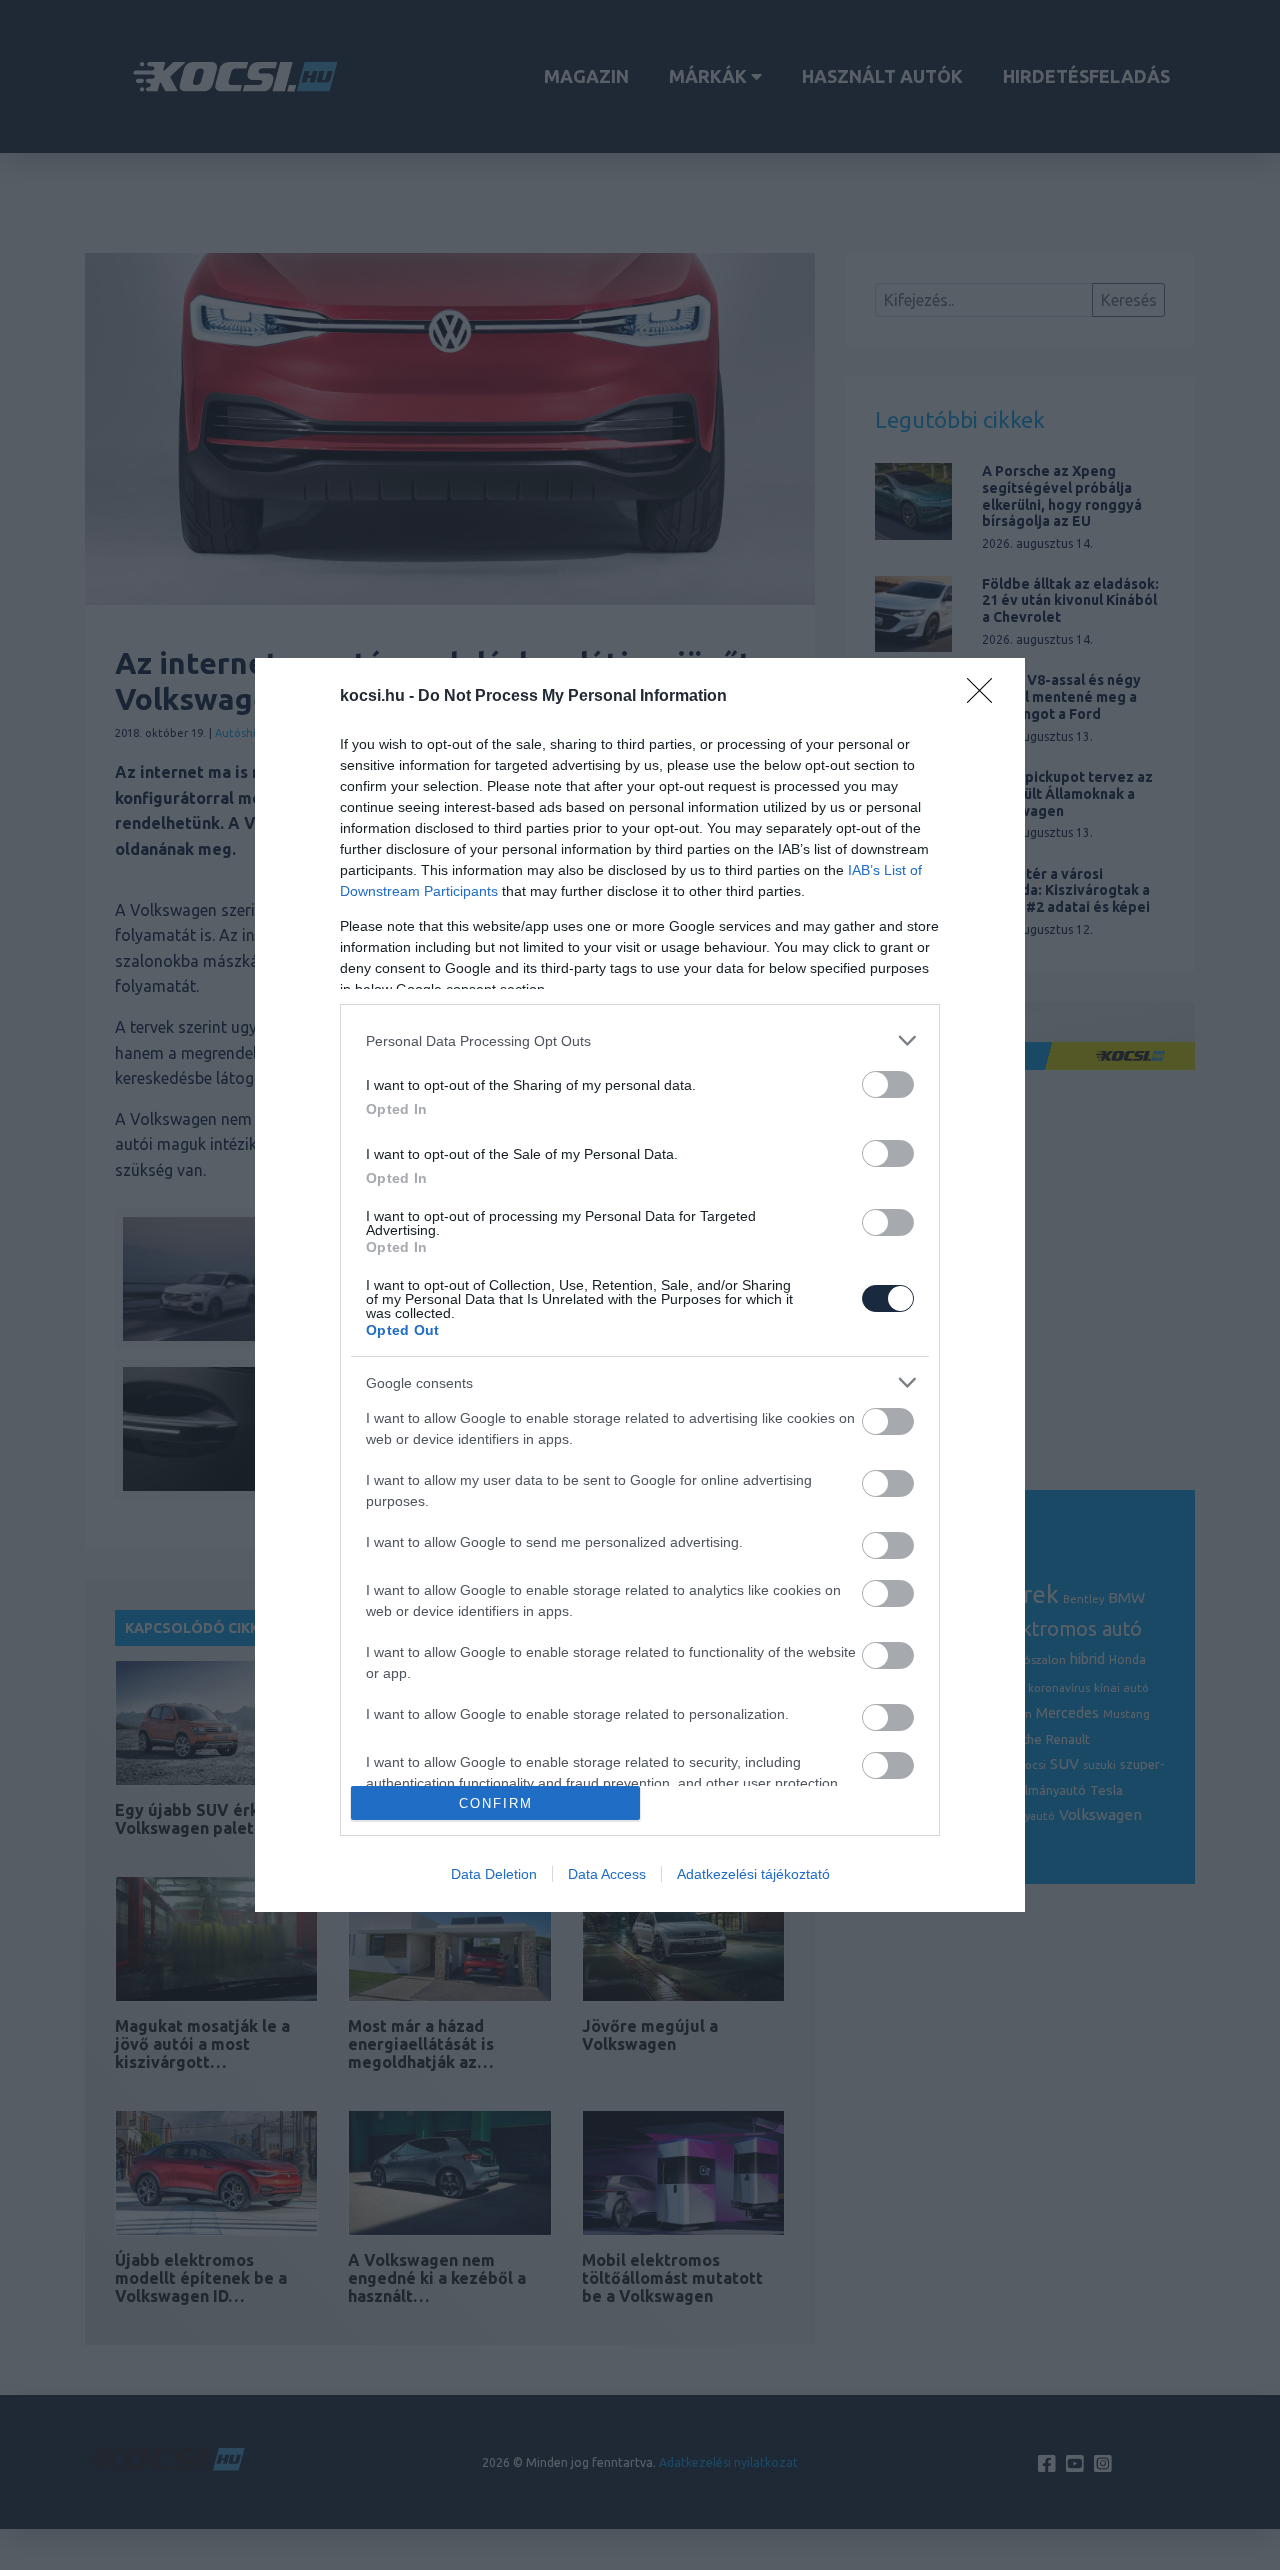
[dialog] (640, 1285)
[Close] (986, 697)
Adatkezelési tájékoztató (753, 1874)
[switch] (888, 1084)
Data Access (607, 1874)
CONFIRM (496, 1803)
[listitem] (640, 1040)
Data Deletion (494, 1874)
